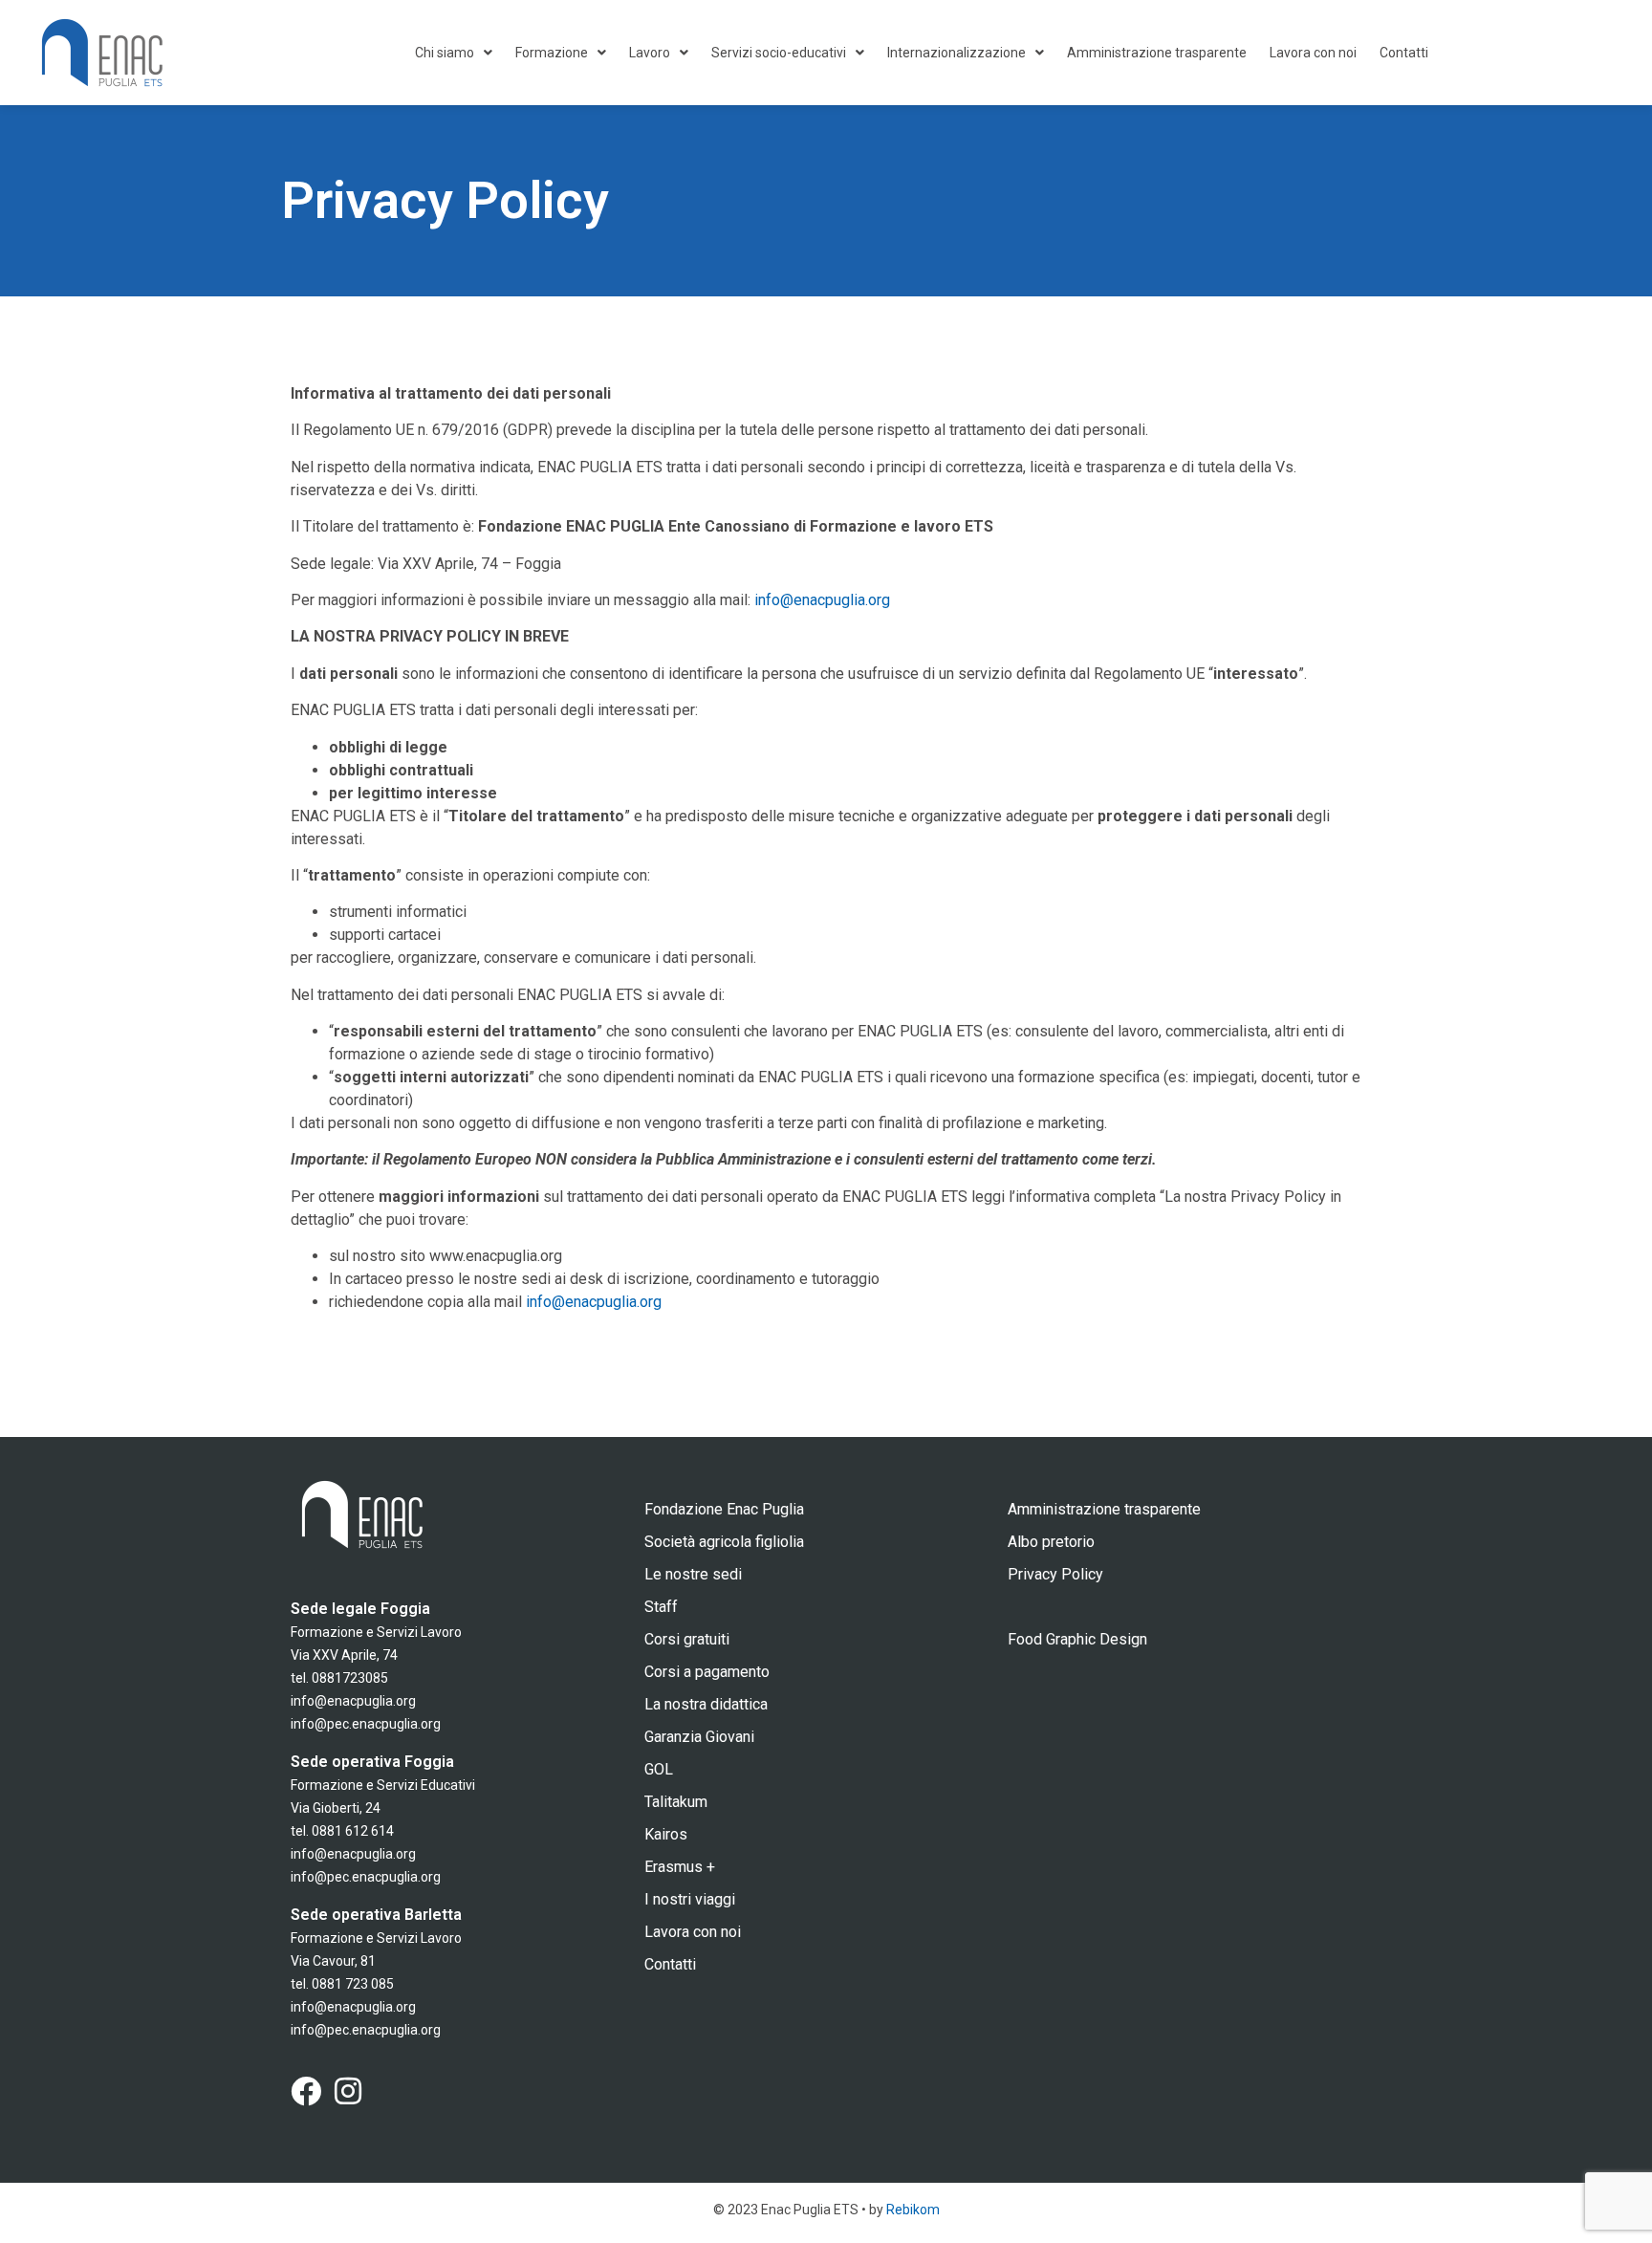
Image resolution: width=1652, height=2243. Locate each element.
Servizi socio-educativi (779, 53)
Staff (661, 1607)
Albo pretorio (1051, 1542)
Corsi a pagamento (707, 1672)
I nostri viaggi (690, 1899)
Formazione (552, 53)
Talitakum (676, 1802)
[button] (454, 53)
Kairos (666, 1834)
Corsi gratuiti (687, 1639)
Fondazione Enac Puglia (724, 1509)
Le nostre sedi (693, 1574)
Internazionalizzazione (956, 53)
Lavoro (650, 53)
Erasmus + (680, 1867)
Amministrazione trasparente (1157, 53)
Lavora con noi (1313, 53)
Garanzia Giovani (699, 1737)
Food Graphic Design (1077, 1639)
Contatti (1404, 53)
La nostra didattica (706, 1704)
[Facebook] (306, 2091)
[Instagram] (348, 2091)
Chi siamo (445, 53)
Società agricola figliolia (724, 1542)
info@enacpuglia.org (822, 600)
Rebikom (913, 2210)
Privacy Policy (1055, 1574)
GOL (659, 1769)
